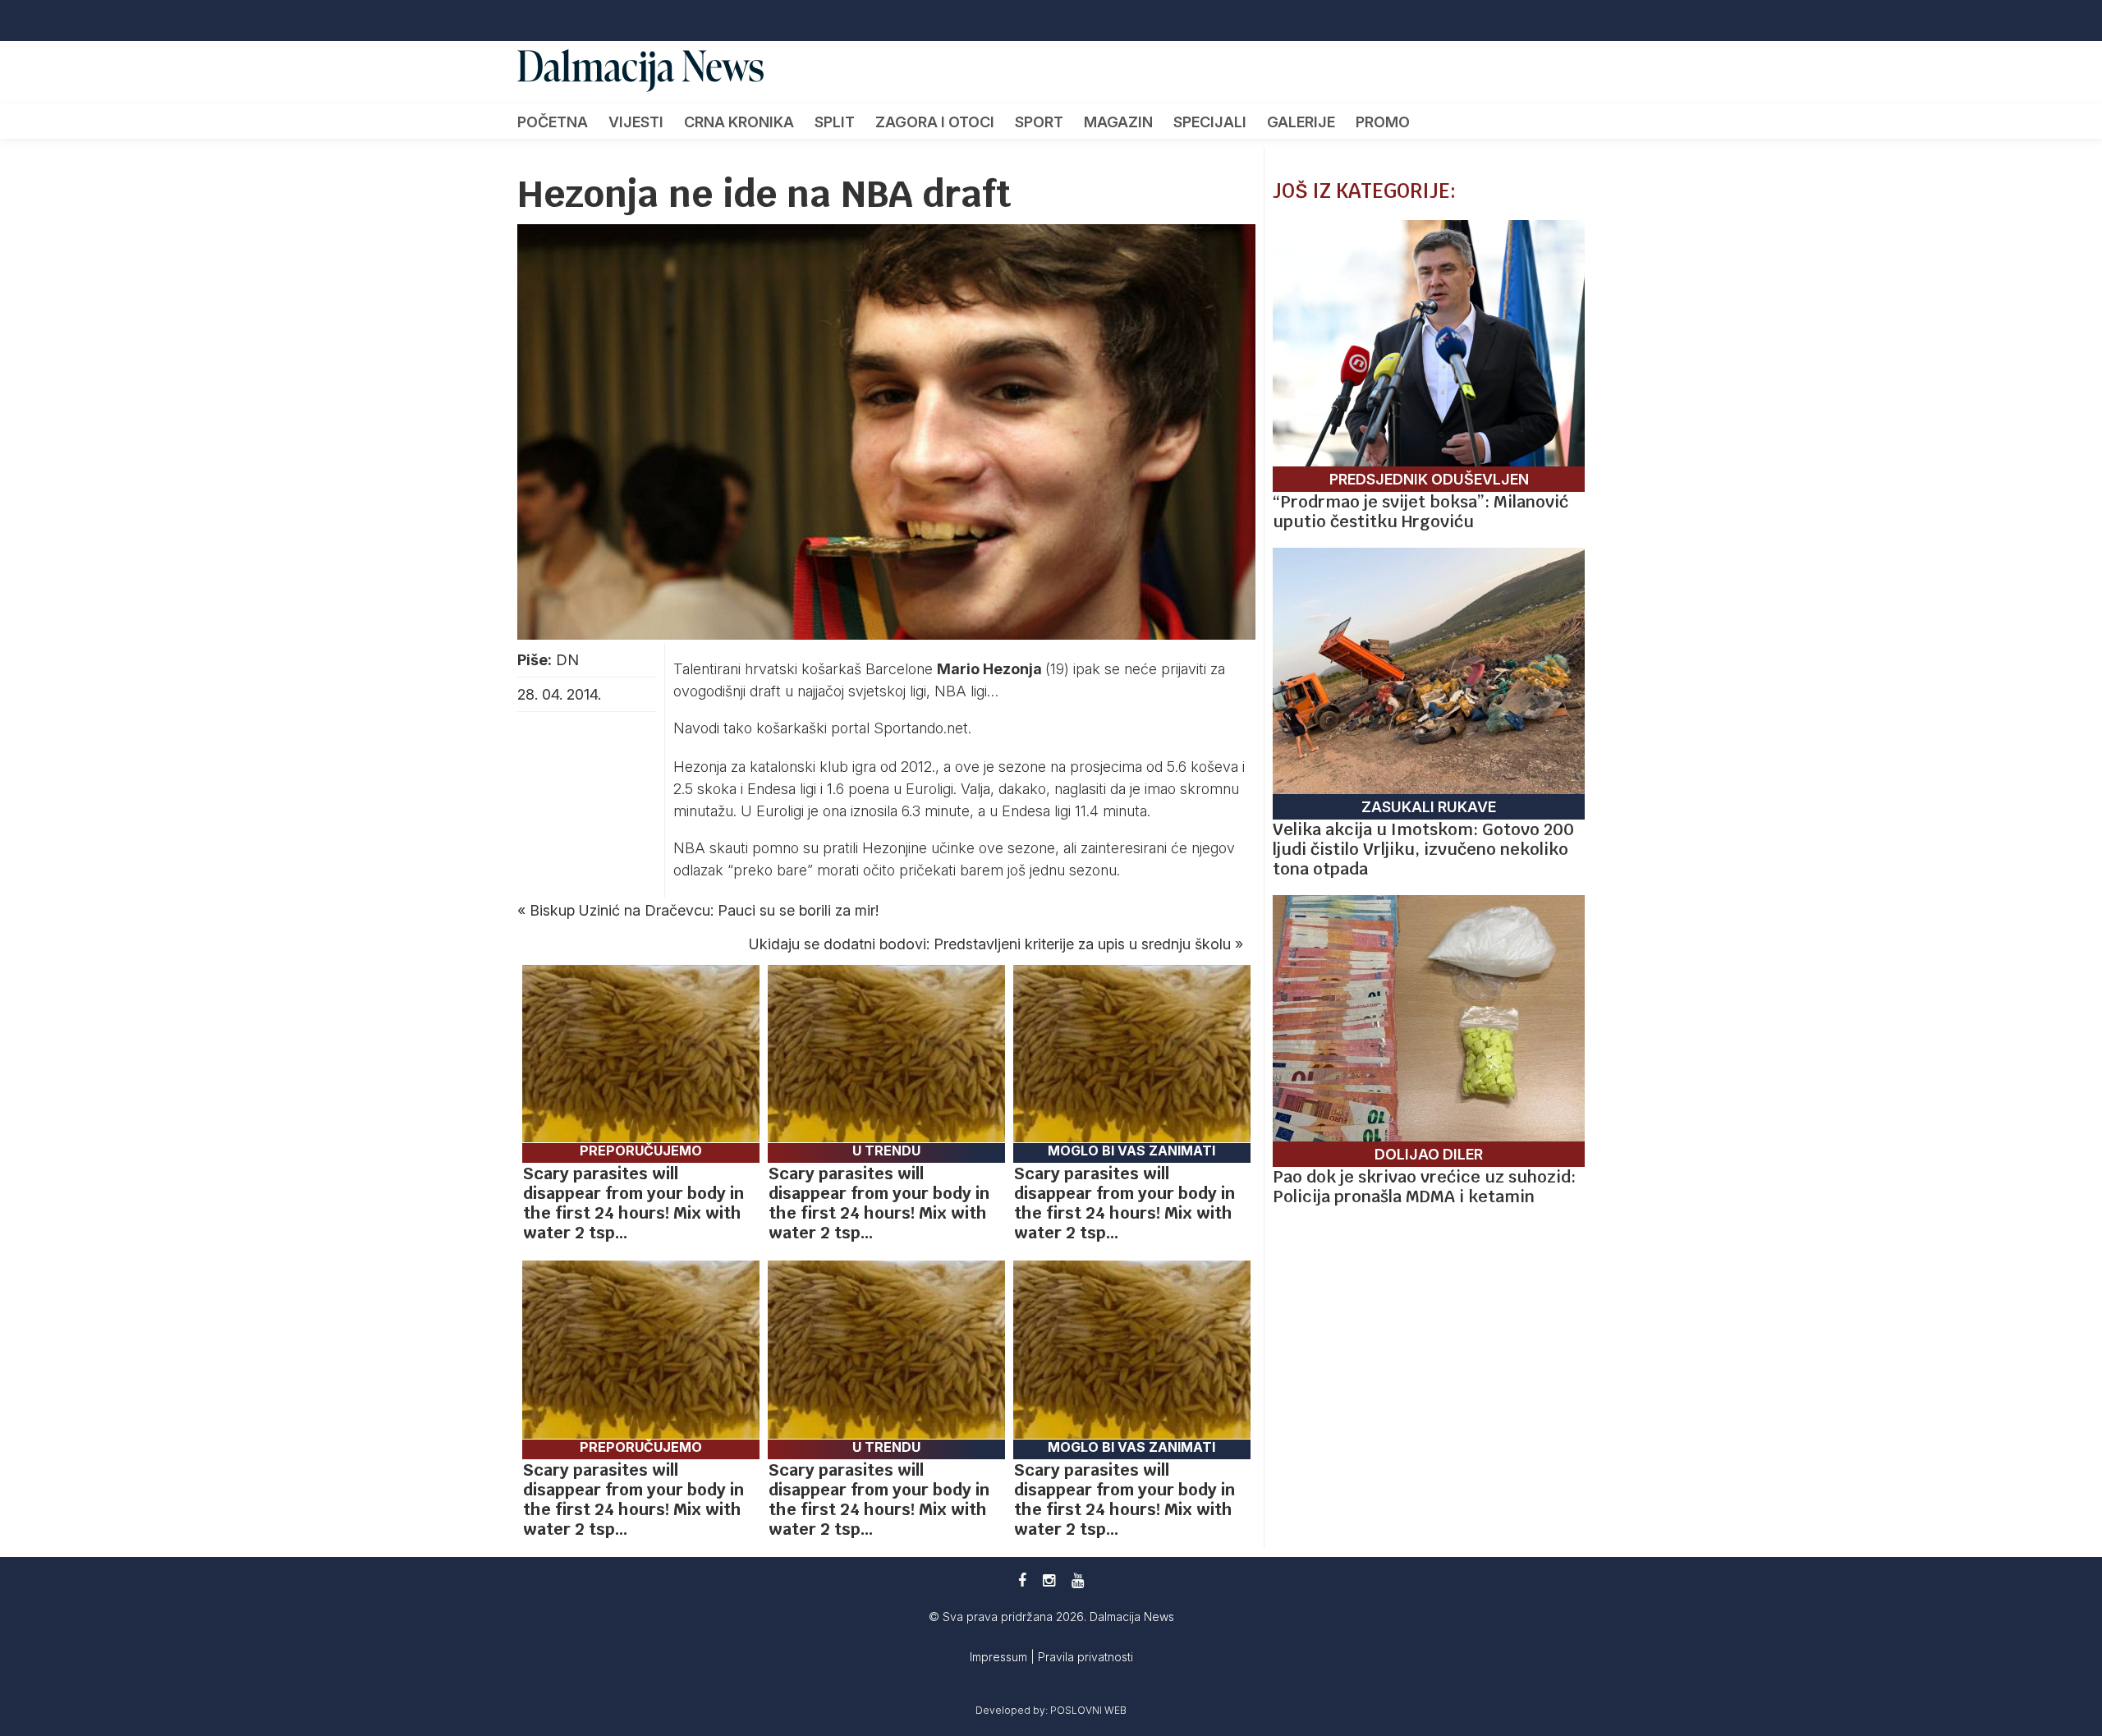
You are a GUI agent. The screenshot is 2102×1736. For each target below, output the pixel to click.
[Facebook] (1022, 1580)
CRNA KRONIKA (739, 122)
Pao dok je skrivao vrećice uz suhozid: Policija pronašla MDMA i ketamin (1424, 1187)
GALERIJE (1301, 122)
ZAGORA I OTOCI (935, 122)
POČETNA (553, 122)
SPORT (1039, 122)
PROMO (1383, 122)
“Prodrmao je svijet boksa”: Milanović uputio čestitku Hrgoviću (1420, 512)
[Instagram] (1049, 1580)
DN (567, 660)
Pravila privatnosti (1085, 1657)
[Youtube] (1078, 1580)
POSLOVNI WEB (1088, 1710)
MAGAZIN (1118, 122)
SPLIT (835, 122)
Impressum (1000, 1657)
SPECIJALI (1210, 122)
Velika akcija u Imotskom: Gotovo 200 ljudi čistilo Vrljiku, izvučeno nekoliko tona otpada (1423, 849)
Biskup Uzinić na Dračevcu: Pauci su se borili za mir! (704, 910)
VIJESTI (636, 122)
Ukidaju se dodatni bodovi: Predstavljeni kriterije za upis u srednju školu (990, 944)
